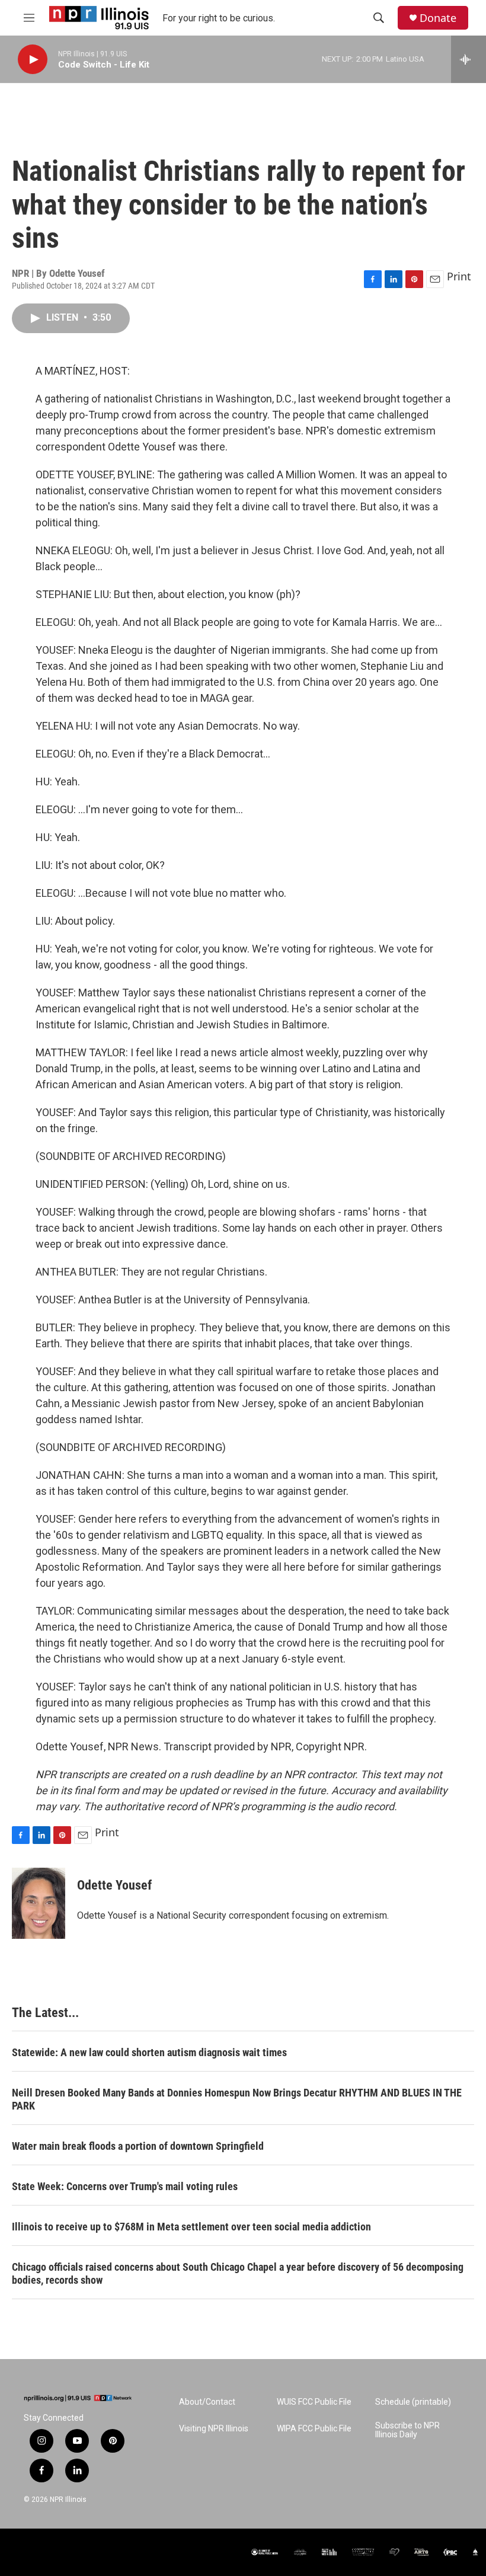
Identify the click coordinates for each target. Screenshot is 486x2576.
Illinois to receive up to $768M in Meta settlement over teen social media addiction (191, 2227)
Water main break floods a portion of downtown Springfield (138, 2146)
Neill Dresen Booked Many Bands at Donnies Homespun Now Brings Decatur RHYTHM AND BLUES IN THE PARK (237, 2099)
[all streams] (469, 59)
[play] (33, 60)
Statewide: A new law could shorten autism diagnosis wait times (149, 2052)
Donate (438, 18)
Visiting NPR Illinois (214, 2429)
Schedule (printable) (413, 2402)
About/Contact (207, 2402)
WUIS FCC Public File (314, 2402)
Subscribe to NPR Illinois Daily (407, 2430)
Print (459, 276)
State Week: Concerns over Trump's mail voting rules (125, 2186)
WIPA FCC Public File (314, 2429)
